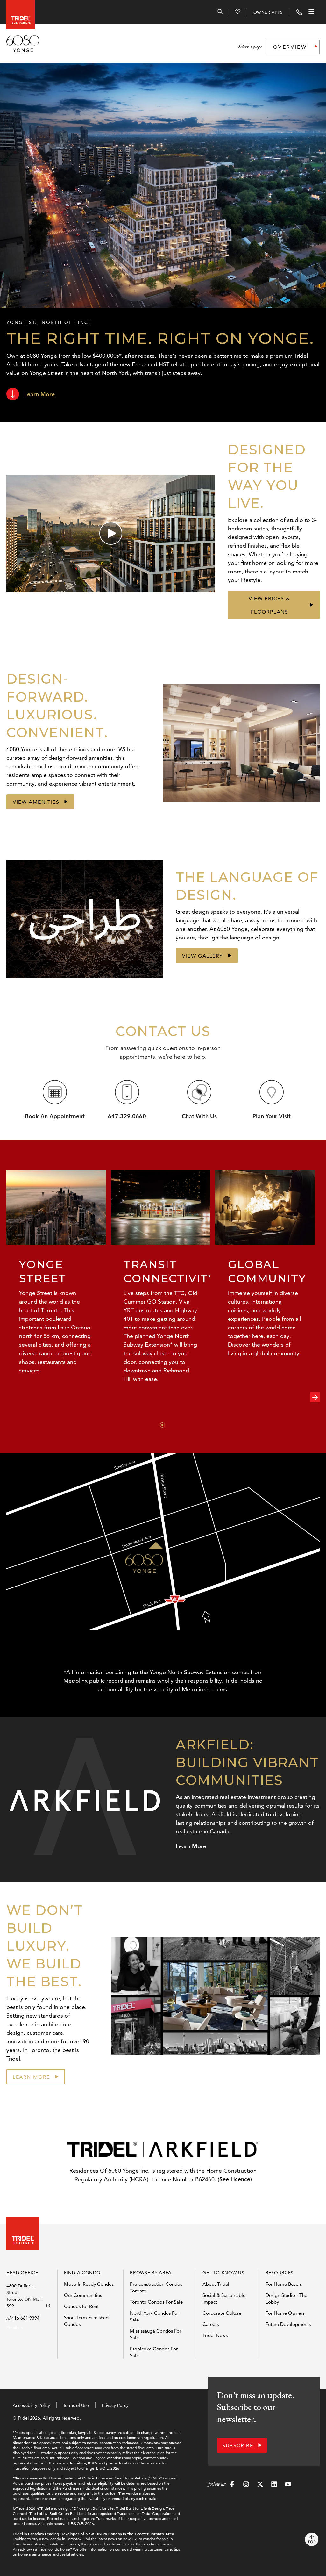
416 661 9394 (25, 2318)
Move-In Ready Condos (89, 2284)
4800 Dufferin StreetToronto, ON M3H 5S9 (25, 2296)
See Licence (235, 2179)
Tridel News (215, 2335)
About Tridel (216, 2284)
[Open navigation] (311, 12)
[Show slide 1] (162, 1425)
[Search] (220, 12)
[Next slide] (315, 1397)
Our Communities (83, 2295)
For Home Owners (285, 2313)
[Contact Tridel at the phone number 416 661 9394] (299, 12)
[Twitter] (260, 2485)
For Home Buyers (284, 2284)
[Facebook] (232, 2485)
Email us (14, 2328)
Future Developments (288, 2324)
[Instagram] (246, 2485)
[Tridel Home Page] (19, 12)
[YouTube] (288, 2485)
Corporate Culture (222, 2313)
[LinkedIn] (274, 2485)
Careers (211, 2324)
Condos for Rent (81, 2306)
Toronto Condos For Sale (156, 2302)
